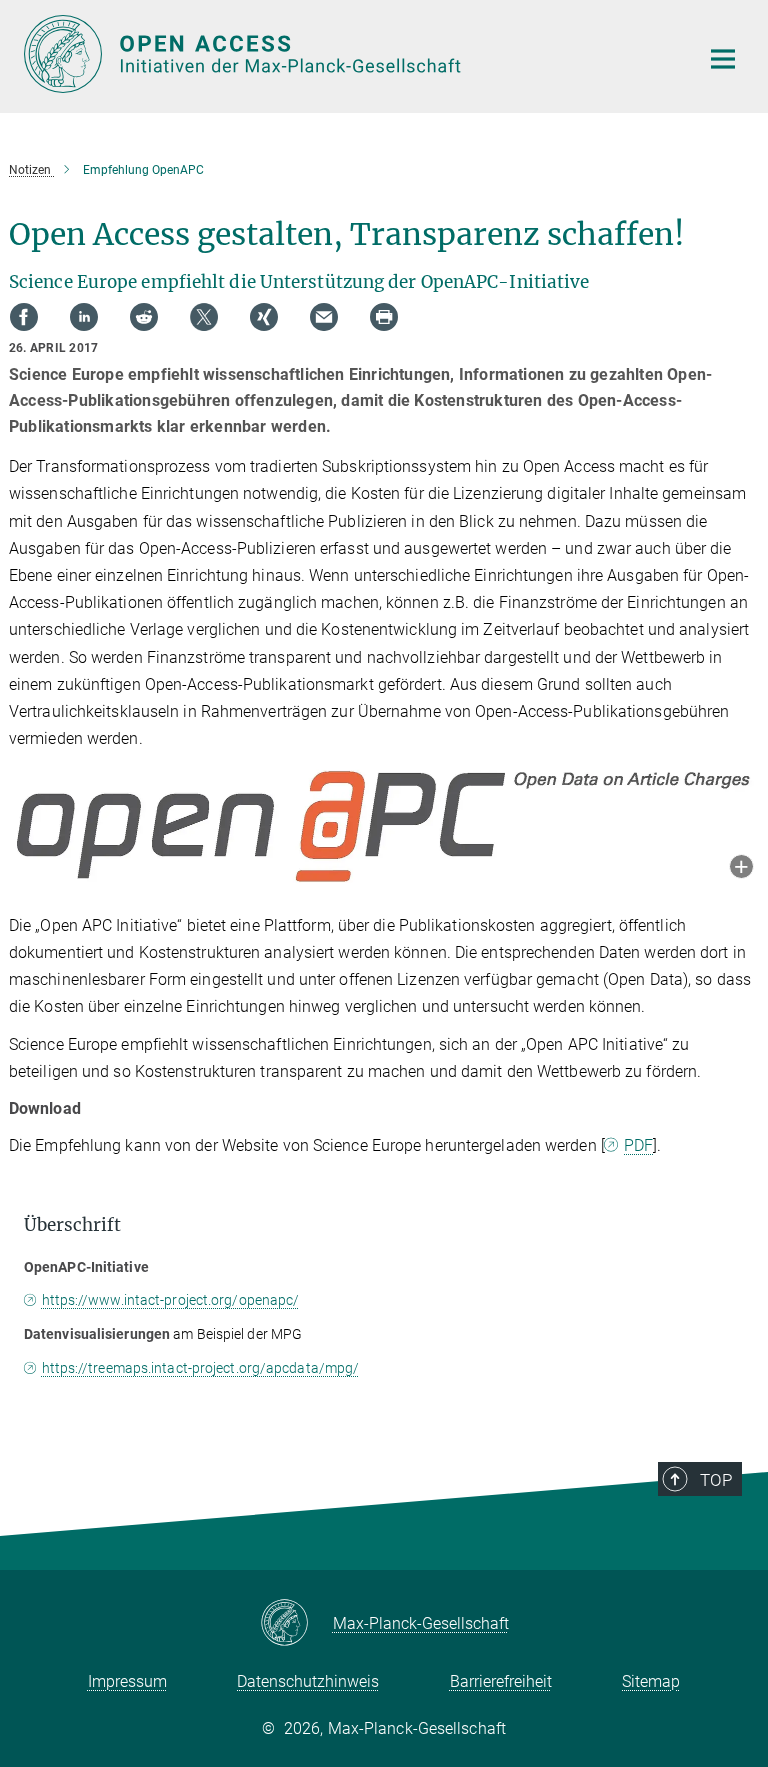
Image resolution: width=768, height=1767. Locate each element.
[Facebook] (24, 317)
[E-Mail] (324, 317)
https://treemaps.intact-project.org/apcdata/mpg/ (200, 1368)
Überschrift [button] (72, 1225)
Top (716, 1480)
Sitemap (651, 1681)
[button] (741, 868)
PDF (638, 1145)
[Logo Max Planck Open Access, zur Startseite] (349, 54)
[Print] (384, 317)
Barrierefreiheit (501, 1681)
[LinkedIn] (84, 317)
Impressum (127, 1681)
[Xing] (264, 317)
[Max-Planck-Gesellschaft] (296, 1624)
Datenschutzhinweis (308, 1681)
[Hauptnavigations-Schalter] (723, 59)
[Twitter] (204, 317)
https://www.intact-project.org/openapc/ (170, 1300)
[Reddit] (144, 317)
